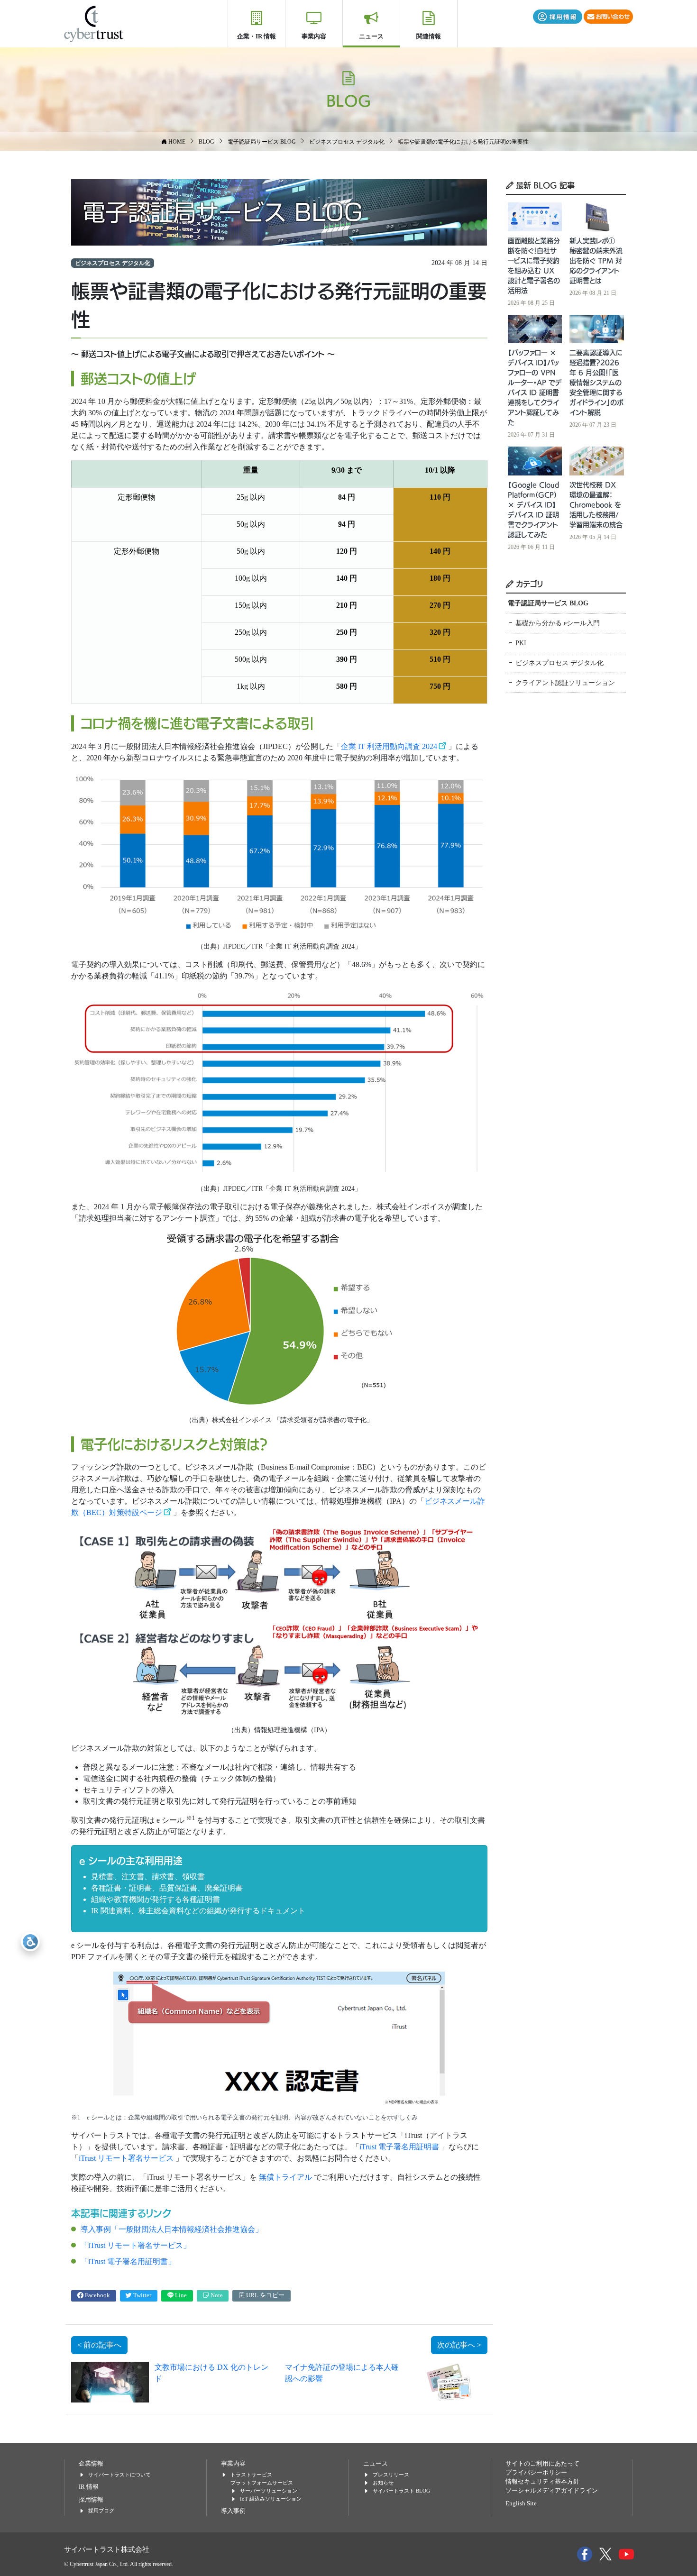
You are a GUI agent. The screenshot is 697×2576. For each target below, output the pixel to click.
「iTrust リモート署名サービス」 (136, 2245)
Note (216, 2295)
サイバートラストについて (119, 2475)
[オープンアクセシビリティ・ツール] (30, 1942)
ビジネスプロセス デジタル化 (113, 263)
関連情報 (429, 36)
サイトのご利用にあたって (542, 2464)
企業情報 (91, 2464)
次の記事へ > (459, 2345)
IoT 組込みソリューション (271, 2499)
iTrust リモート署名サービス (127, 2158)
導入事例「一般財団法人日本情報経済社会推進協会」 (172, 2229)
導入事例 (233, 2511)
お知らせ (383, 2483)
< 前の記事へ (99, 2345)
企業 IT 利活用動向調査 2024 (389, 746)
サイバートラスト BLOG (401, 2491)
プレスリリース (391, 2475)
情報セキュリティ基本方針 (542, 2482)
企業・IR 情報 (257, 36)
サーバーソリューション (269, 2491)
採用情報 (91, 2500)
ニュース (371, 36)
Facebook (97, 2295)
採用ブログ (101, 2511)
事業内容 (314, 36)
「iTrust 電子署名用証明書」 (128, 2261)
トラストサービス (251, 2475)
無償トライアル (286, 2177)
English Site (521, 2503)
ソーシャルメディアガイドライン (552, 2491)
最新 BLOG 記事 (544, 185)
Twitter (142, 2295)
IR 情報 (89, 2487)
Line (180, 2295)
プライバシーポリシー (536, 2473)
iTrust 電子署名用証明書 (400, 2147)
